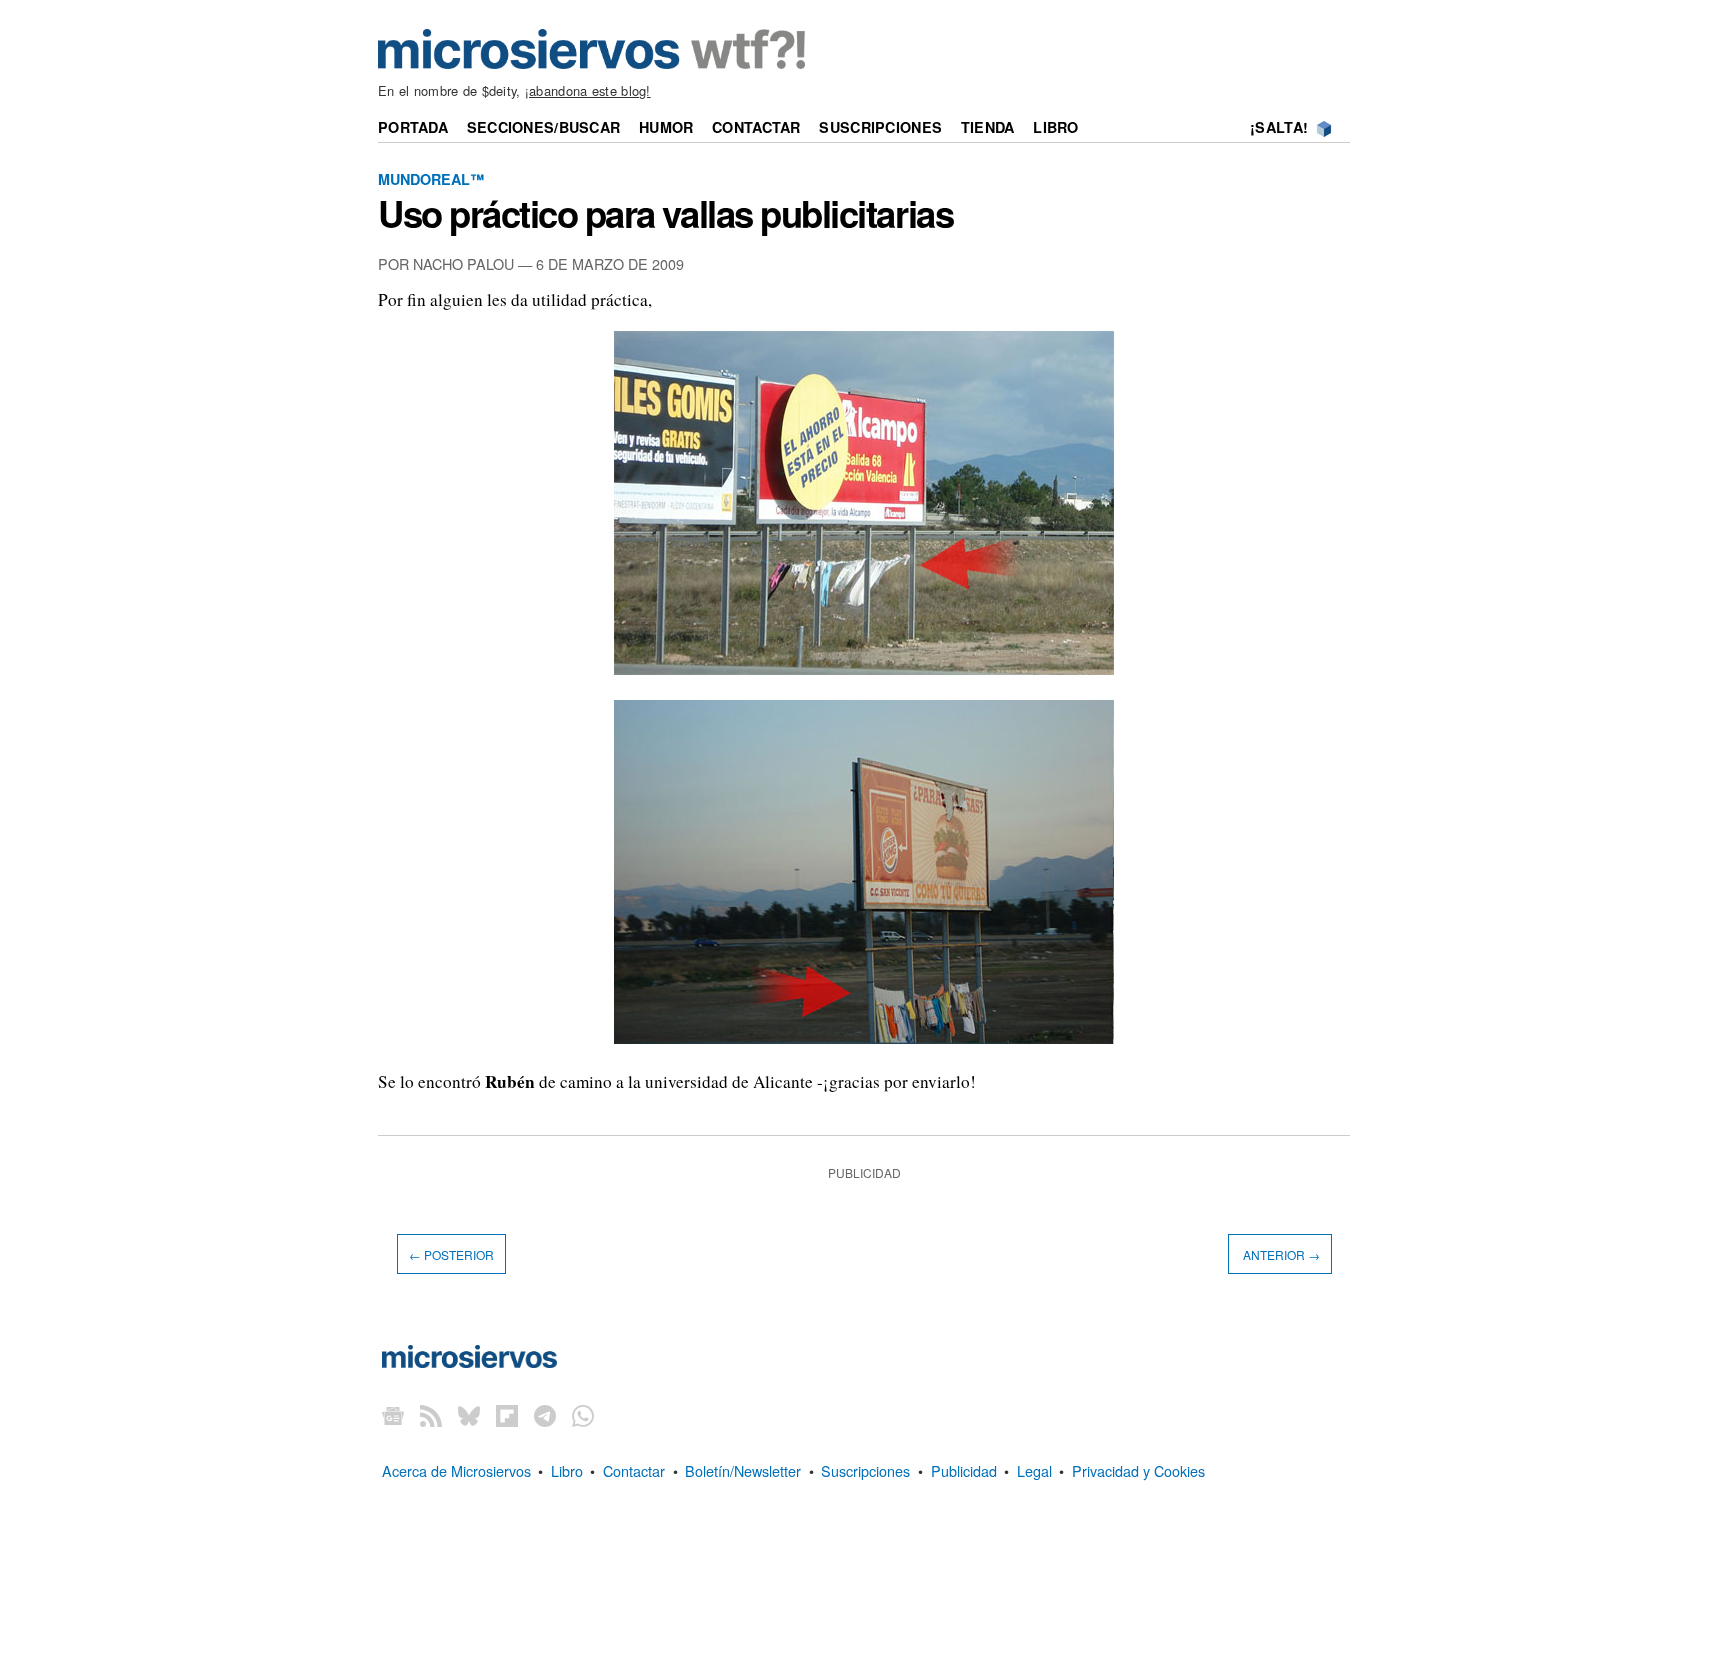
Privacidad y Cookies (1138, 1470)
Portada (413, 127)
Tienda (988, 127)
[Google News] (393, 1415)
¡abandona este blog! (588, 90)
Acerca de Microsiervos (456, 1470)
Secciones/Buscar (544, 127)
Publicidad (964, 1470)
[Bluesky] (469, 1415)
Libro (1055, 127)
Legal (1034, 1470)
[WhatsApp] (583, 1415)
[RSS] (431, 1415)
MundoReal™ (431, 179)
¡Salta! (1279, 127)
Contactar (756, 127)
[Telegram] (545, 1415)
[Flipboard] (507, 1415)
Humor (666, 127)
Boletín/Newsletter (743, 1470)
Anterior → (1280, 1253)
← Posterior (451, 1253)
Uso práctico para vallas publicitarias (665, 213)
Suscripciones (880, 127)
